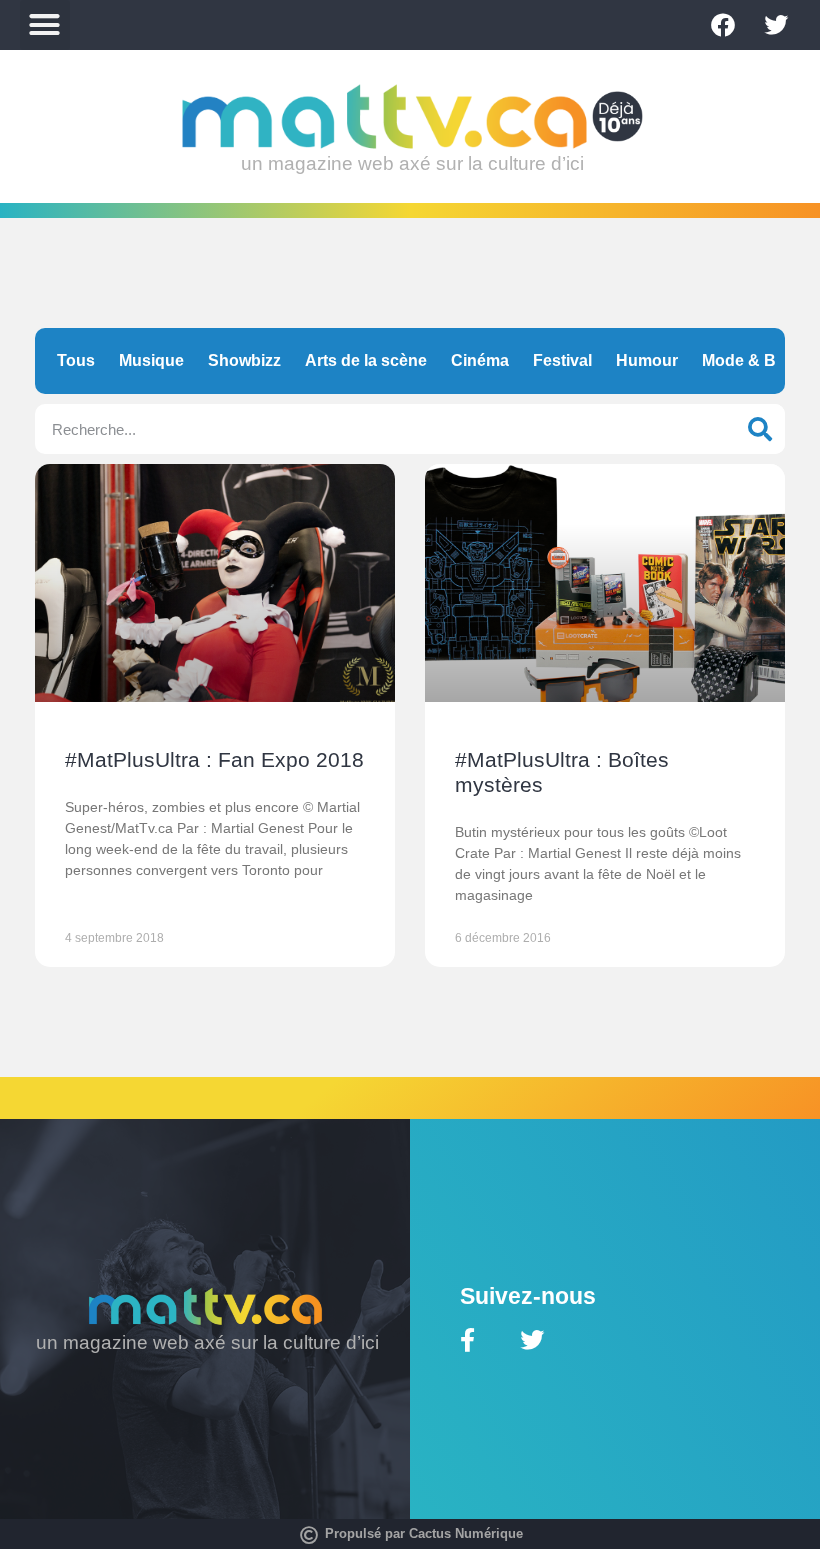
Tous (76, 360)
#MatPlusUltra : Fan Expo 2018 (214, 759)
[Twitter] (776, 25)
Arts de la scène (366, 360)
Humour (647, 360)
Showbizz (244, 360)
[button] (45, 25)
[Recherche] (760, 429)
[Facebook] (723, 25)
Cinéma (480, 360)
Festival (562, 360)
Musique (151, 360)
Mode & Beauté (760, 360)
